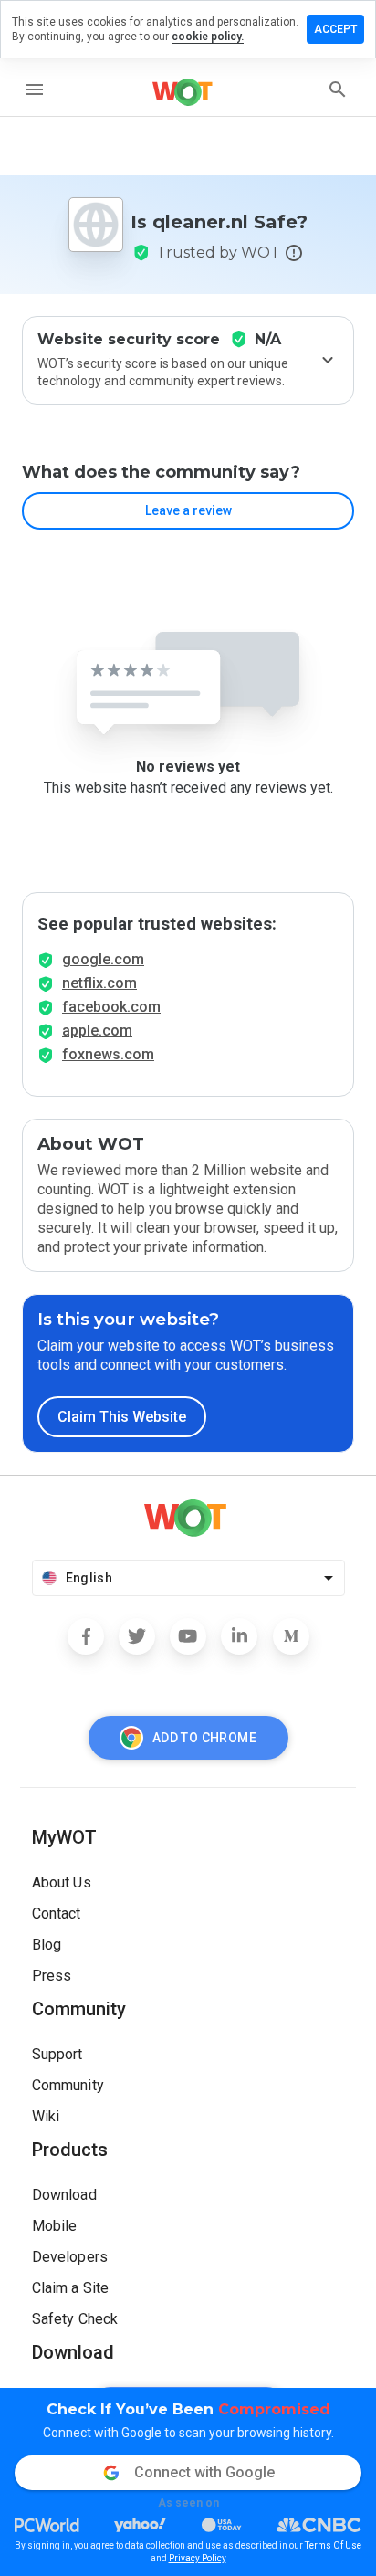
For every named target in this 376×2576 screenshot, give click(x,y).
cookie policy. (208, 37)
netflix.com (99, 983)
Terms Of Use (333, 2545)
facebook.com (111, 1007)
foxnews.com (108, 1054)
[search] (338, 89)
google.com (103, 959)
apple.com (97, 1030)
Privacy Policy (198, 2558)
